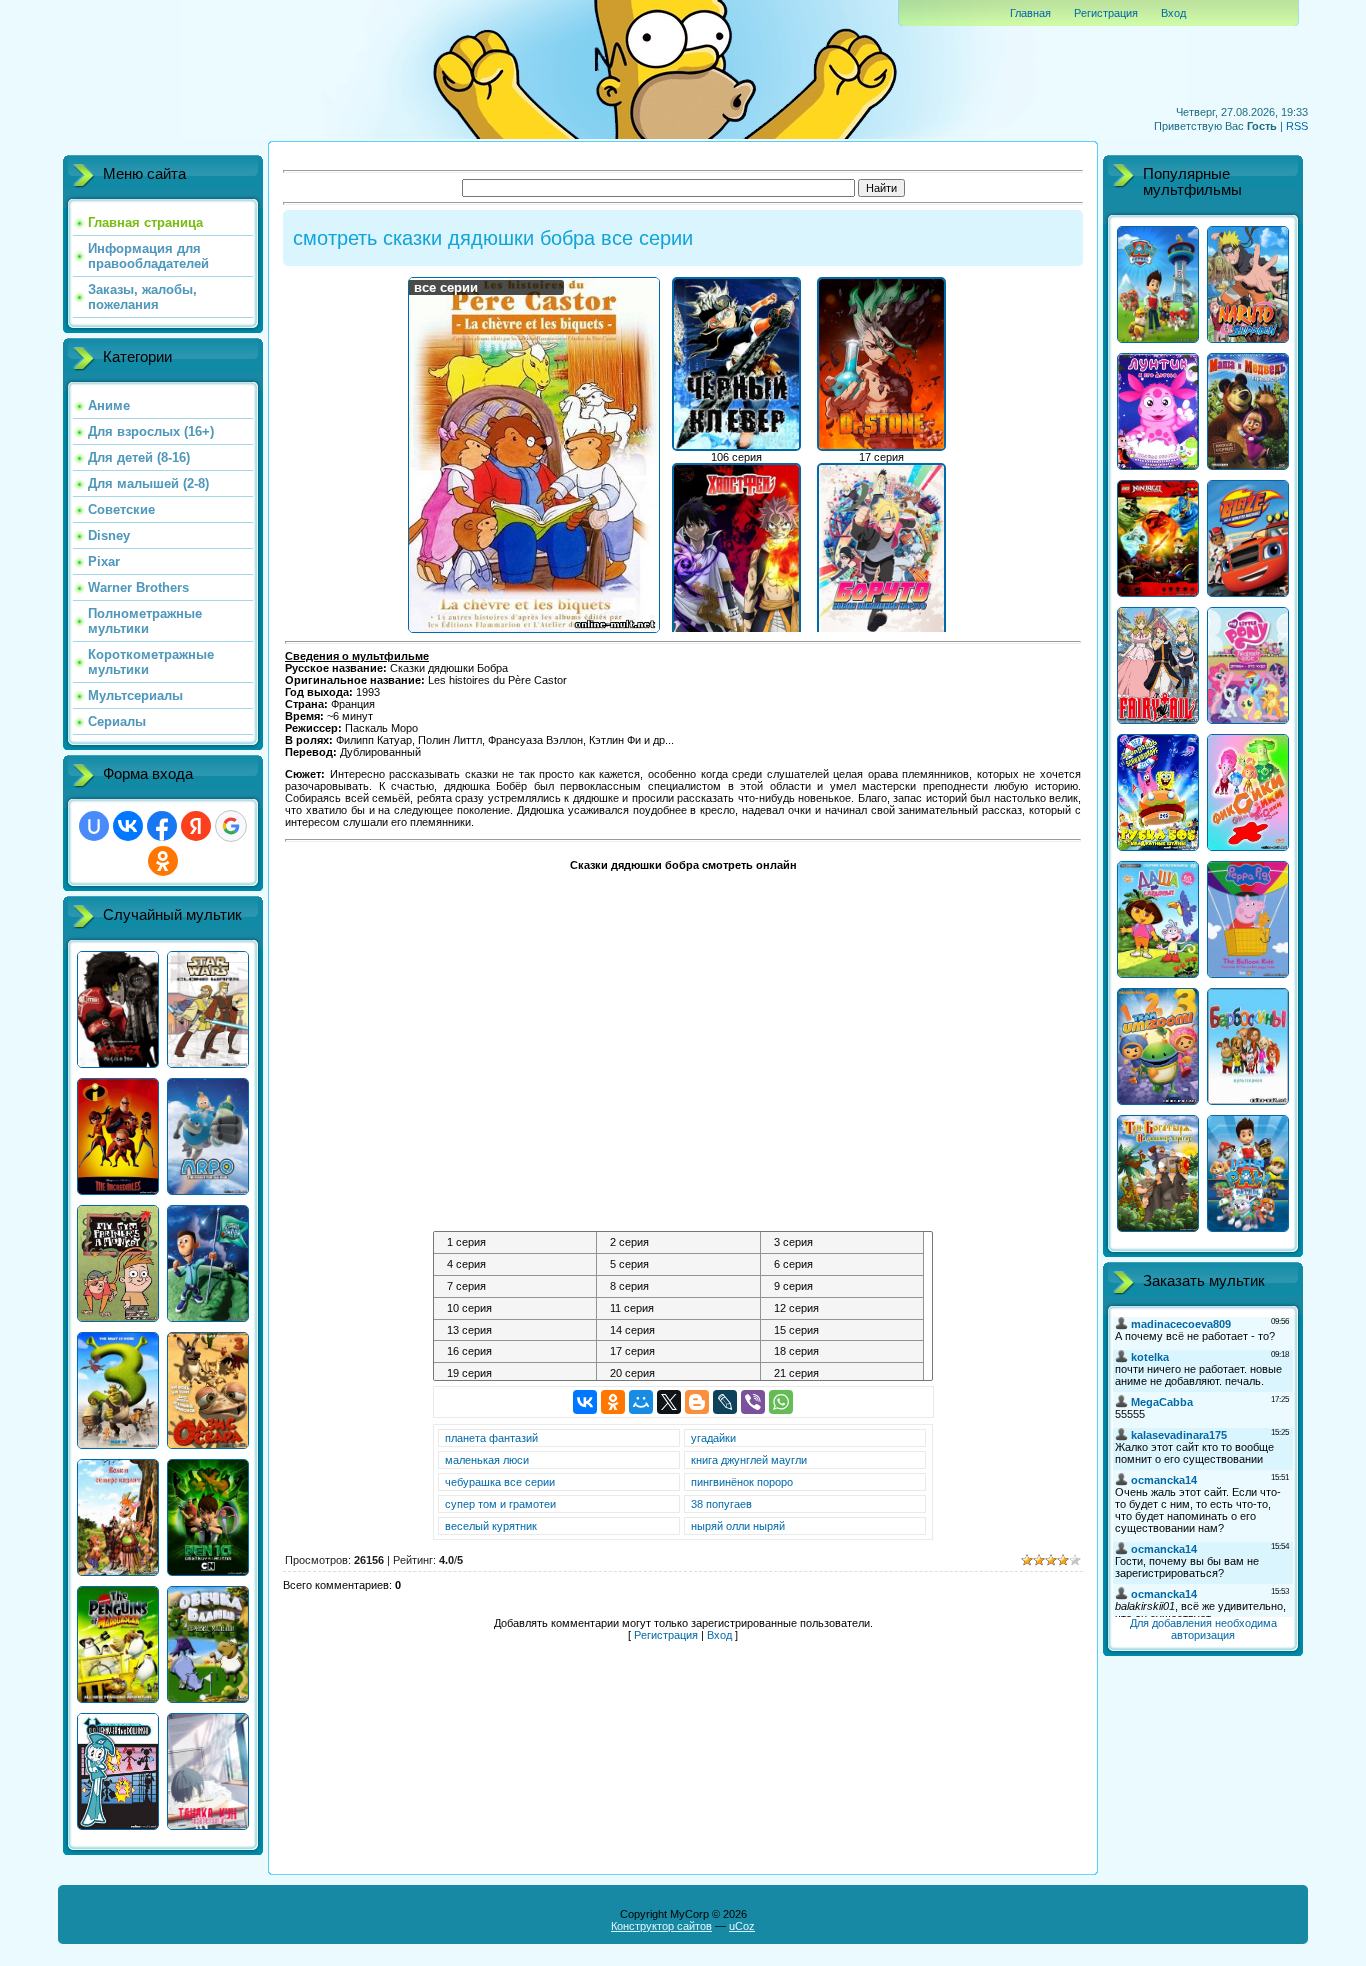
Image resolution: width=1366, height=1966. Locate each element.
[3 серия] (842, 1243)
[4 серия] (515, 1265)
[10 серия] (515, 1309)
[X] (669, 1402)
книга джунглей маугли (749, 1460)
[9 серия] (842, 1287)
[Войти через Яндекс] (196, 826)
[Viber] (753, 1402)
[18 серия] (842, 1352)
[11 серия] (678, 1309)
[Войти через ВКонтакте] (128, 826)
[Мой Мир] (641, 1402)
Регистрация (1106, 13)
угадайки (713, 1438)
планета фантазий (491, 1438)
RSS (1297, 126)
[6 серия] (842, 1265)
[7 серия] (515, 1287)
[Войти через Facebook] (162, 826)
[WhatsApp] (781, 1402)
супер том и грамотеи (500, 1504)
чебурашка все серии (500, 1482)
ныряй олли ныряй (738, 1526)
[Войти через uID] (94, 826)
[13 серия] (515, 1331)
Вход (1173, 13)
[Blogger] (697, 1402)
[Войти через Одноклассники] (163, 861)
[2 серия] (678, 1243)
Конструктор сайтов (661, 1926)
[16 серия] (515, 1352)
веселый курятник (491, 1526)
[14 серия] (678, 1331)
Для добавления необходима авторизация (1203, 1629)
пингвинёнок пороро (742, 1482)
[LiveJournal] (725, 1402)
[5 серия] (678, 1265)
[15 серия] (842, 1331)
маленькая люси (487, 1460)
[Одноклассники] (613, 1402)
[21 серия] (842, 1374)
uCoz (742, 1926)
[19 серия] (515, 1374)
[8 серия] (678, 1287)
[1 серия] (515, 1243)
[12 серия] (842, 1309)
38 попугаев (721, 1504)
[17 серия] (678, 1352)
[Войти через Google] (231, 826)
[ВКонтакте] (585, 1402)
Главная (1030, 13)
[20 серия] (678, 1374)
